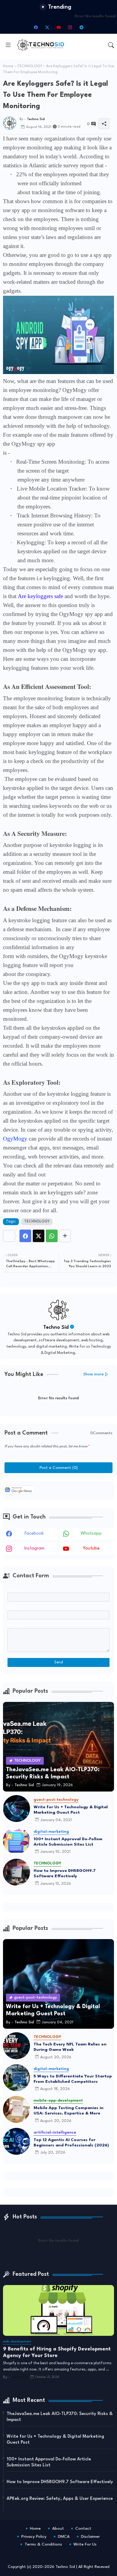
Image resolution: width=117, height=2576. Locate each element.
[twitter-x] (47, 27)
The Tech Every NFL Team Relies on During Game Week (70, 2047)
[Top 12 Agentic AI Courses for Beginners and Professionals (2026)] (16, 2141)
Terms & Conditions (43, 2544)
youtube (91, 1548)
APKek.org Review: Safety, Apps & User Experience (60, 2499)
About (58, 2529)
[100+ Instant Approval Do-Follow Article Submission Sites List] (16, 1841)
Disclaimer (90, 2537)
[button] (111, 45)
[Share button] (65, 1236)
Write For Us (85, 2544)
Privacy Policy (34, 2537)
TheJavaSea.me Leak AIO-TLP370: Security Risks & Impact (60, 2417)
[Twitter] (39, 1236)
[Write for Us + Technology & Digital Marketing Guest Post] (16, 1809)
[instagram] (70, 27)
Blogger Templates (44, 2552)
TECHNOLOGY (30, 66)
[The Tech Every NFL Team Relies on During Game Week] (16, 2046)
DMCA (64, 2537)
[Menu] (8, 45)
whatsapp (91, 1534)
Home (8, 66)
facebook (34, 1534)
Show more (94, 1374)
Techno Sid (56, 1327)
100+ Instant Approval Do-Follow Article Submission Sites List (68, 1842)
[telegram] (81, 27)
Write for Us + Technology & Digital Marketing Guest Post (71, 1810)
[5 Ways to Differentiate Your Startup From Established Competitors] (16, 2078)
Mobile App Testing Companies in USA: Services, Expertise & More (69, 2111)
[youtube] (58, 27)
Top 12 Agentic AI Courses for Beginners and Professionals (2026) (71, 2143)
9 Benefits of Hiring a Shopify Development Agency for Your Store (57, 2352)
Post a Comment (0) (59, 1468)
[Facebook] (25, 1236)
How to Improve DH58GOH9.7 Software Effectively (65, 1873)
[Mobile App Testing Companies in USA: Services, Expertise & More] (16, 2109)
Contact (83, 2529)
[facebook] (36, 27)
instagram (34, 1548)
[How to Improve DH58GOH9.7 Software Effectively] (16, 1872)
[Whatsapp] (52, 1236)
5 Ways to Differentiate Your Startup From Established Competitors (73, 2079)
